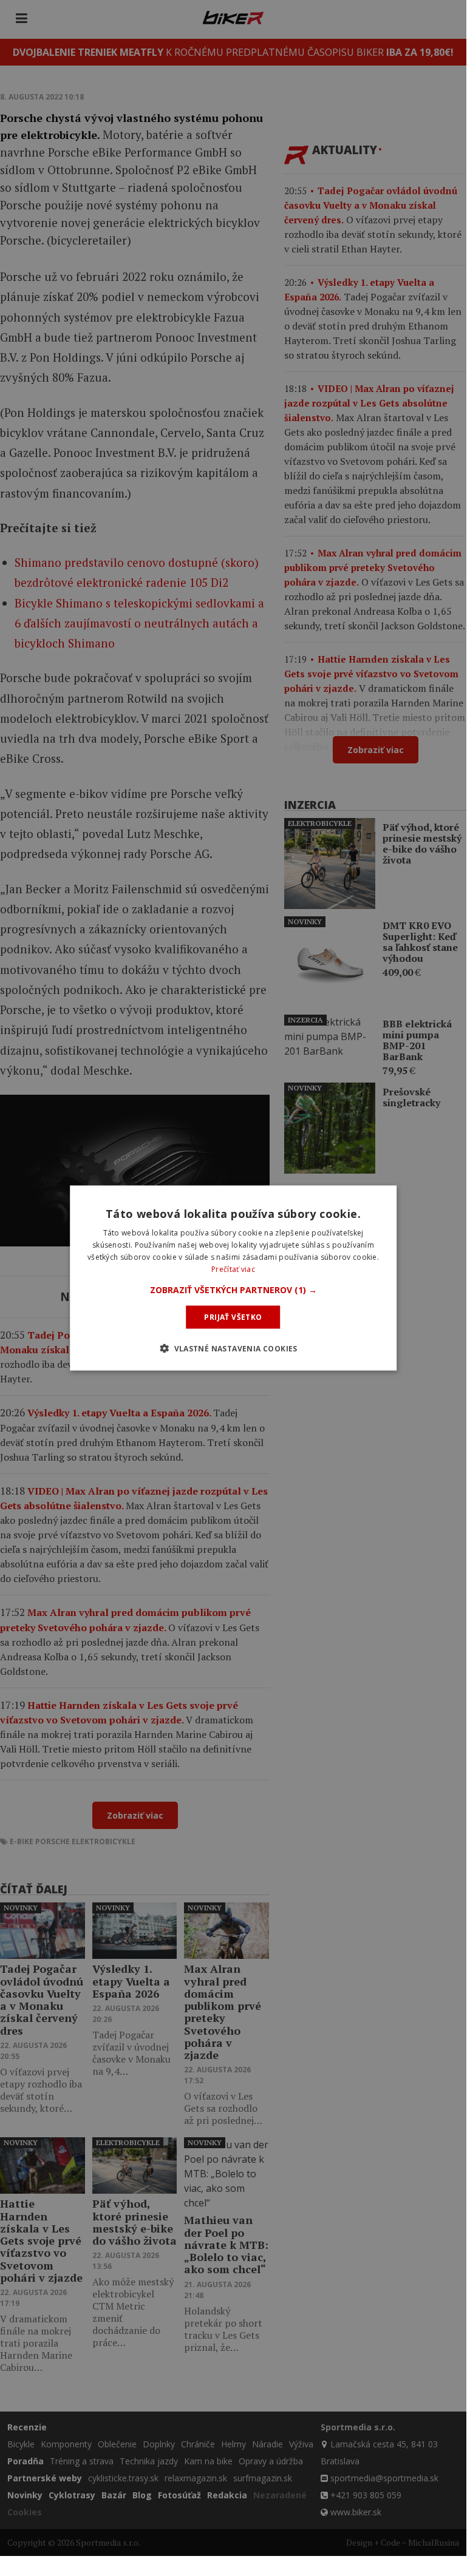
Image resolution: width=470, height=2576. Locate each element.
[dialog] (233, 1278)
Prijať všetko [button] (233, 1317)
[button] (233, 1290)
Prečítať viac (233, 1269)
